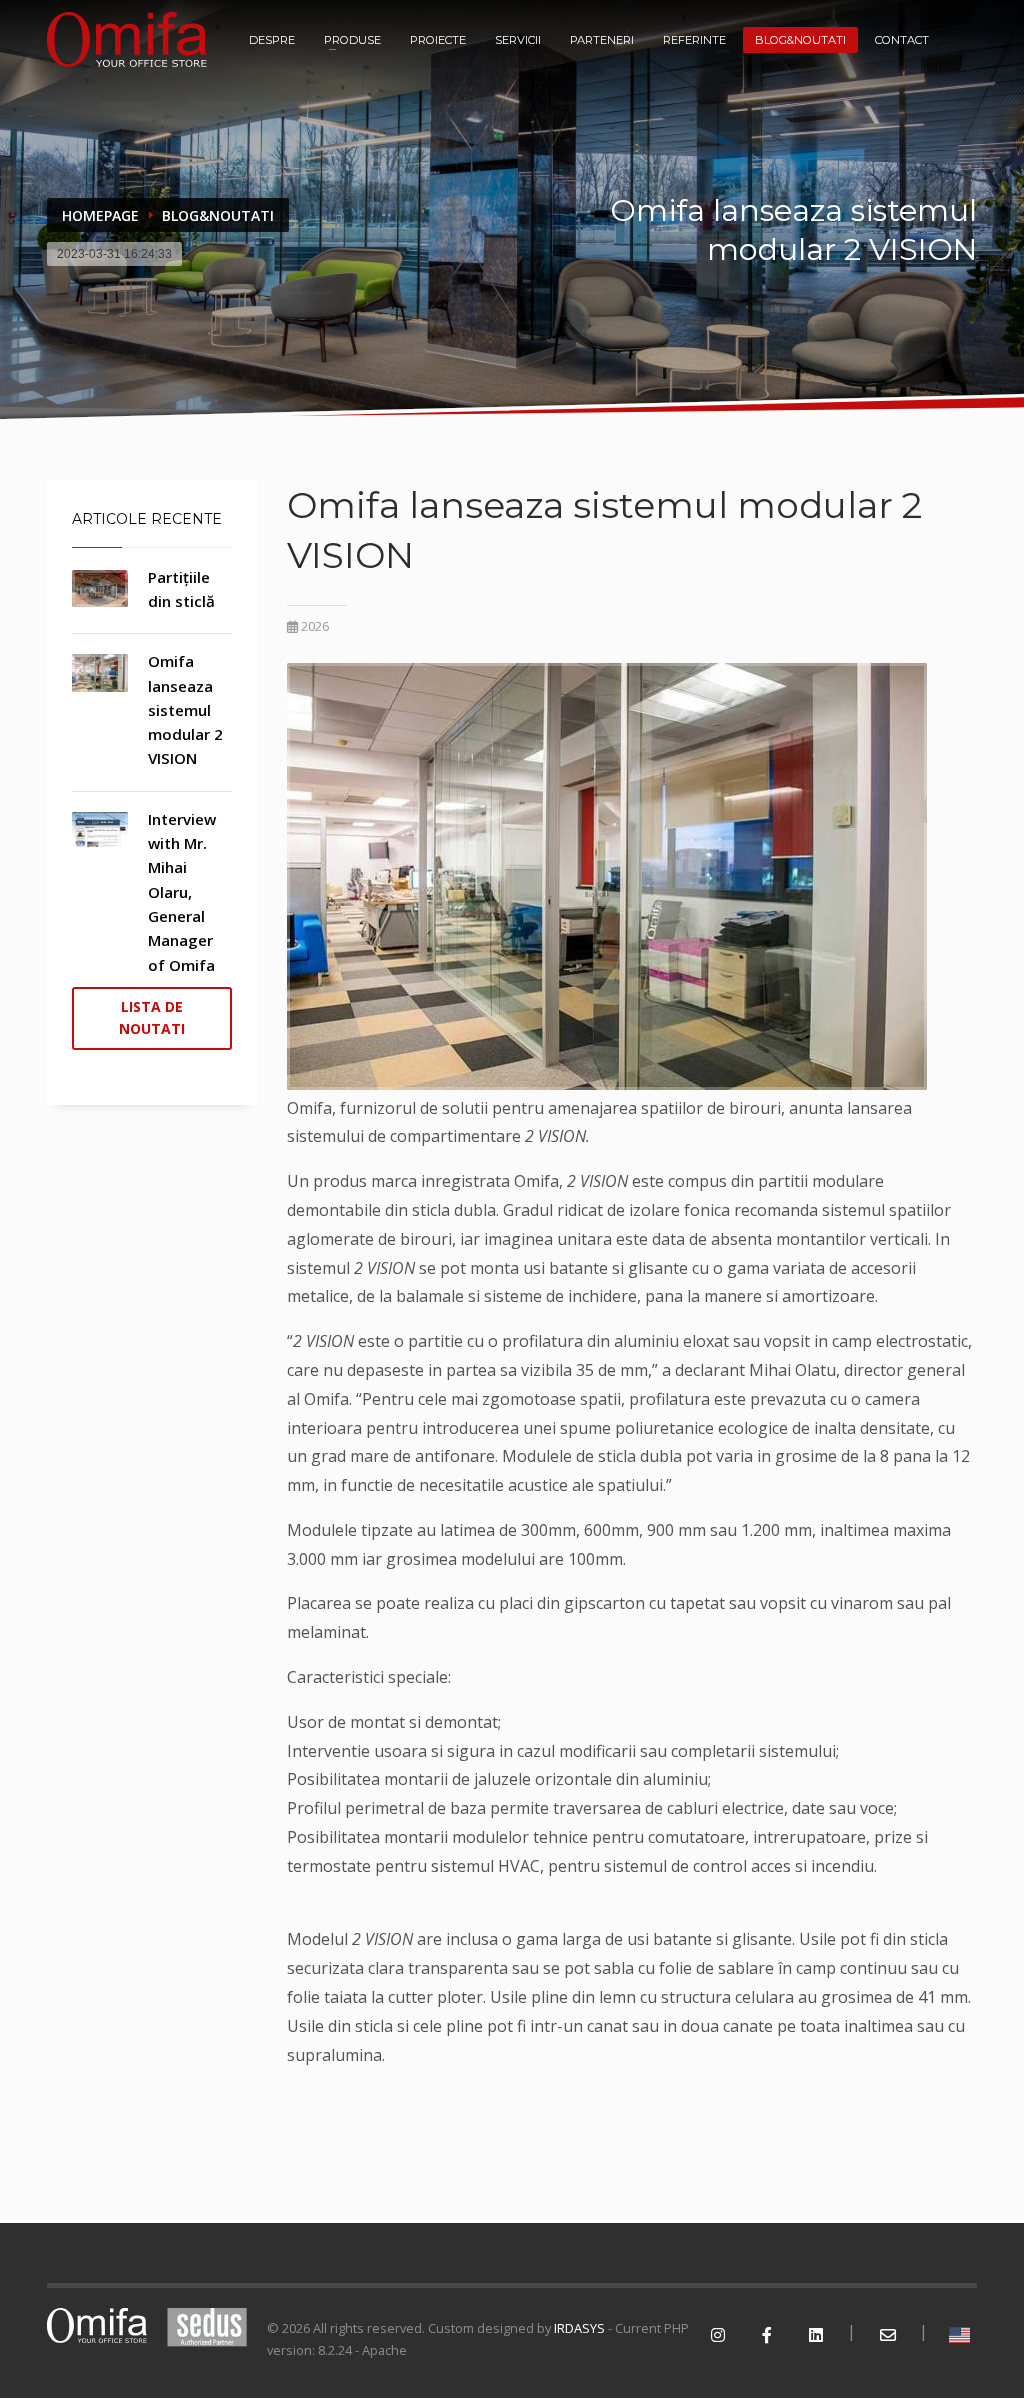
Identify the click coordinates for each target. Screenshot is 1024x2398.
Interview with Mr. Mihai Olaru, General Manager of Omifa (182, 892)
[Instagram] (717, 2335)
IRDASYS (579, 2328)
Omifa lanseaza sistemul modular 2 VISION (185, 709)
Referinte (694, 40)
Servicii (518, 40)
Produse (352, 40)
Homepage (100, 215)
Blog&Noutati (800, 40)
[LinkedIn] (815, 2335)
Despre (272, 40)
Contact (902, 40)
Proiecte (438, 40)
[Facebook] (766, 2335)
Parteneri (602, 40)
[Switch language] (959, 2335)
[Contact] (887, 2335)
